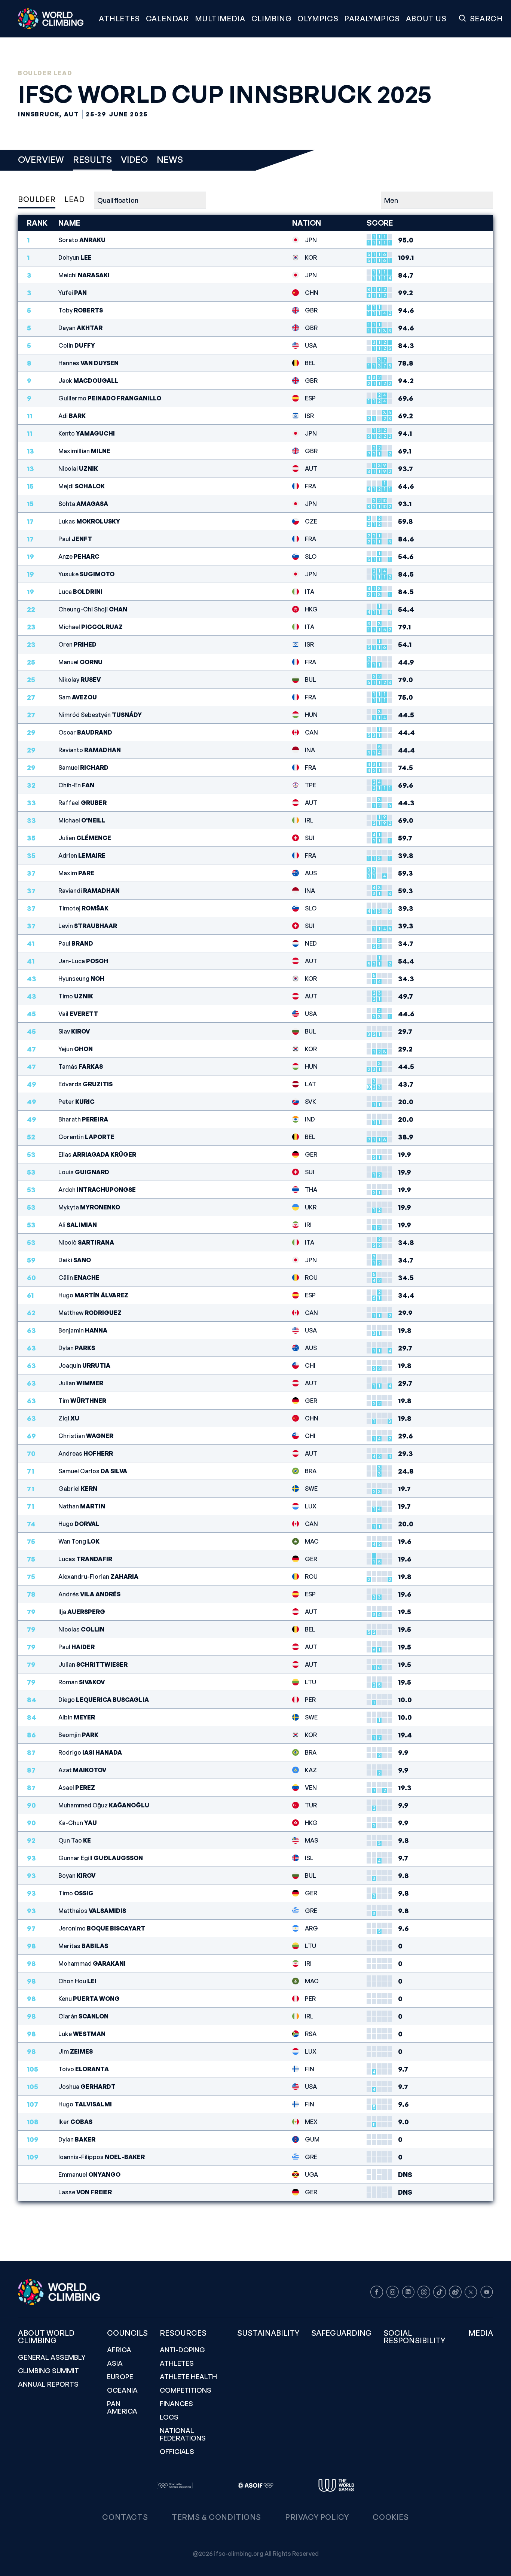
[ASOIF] (255, 2485)
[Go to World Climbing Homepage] (55, 19)
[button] (220, 19)
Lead (74, 199)
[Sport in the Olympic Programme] (175, 2485)
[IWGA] (336, 2485)
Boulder (37, 199)
